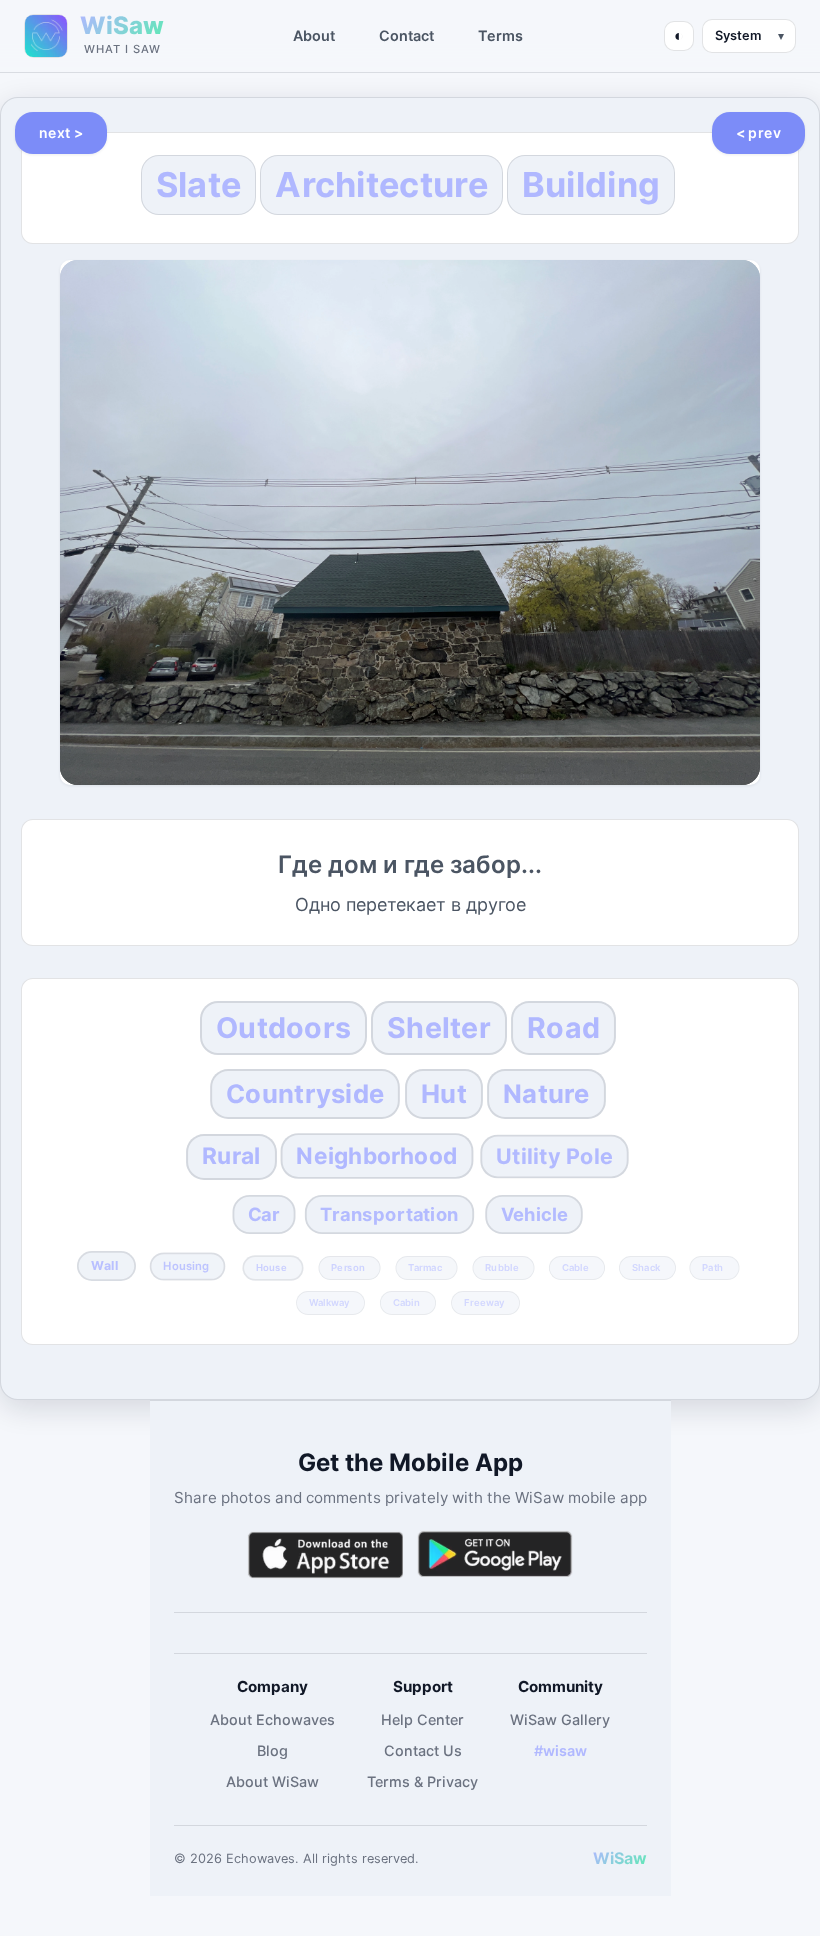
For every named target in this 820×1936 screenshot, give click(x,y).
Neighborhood (377, 1155)
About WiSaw (272, 1781)
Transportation (389, 1214)
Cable (576, 1267)
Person (348, 1267)
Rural (231, 1156)
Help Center (422, 1719)
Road (563, 1027)
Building (591, 184)
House (271, 1267)
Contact (406, 35)
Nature (546, 1093)
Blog (272, 1750)
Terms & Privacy (422, 1781)
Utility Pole (554, 1155)
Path (712, 1267)
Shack (646, 1267)
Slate (199, 184)
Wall (105, 1265)
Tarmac (425, 1267)
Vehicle (533, 1214)
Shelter (439, 1027)
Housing (187, 1266)
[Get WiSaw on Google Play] (495, 1554)
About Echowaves (272, 1719)
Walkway (329, 1302)
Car (264, 1214)
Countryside (306, 1093)
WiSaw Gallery (560, 1719)
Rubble (502, 1267)
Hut (444, 1093)
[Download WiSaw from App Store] (325, 1554)
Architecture (381, 184)
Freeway (484, 1302)
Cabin (407, 1302)
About (314, 35)
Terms (500, 35)
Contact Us (423, 1750)
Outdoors (283, 1027)
